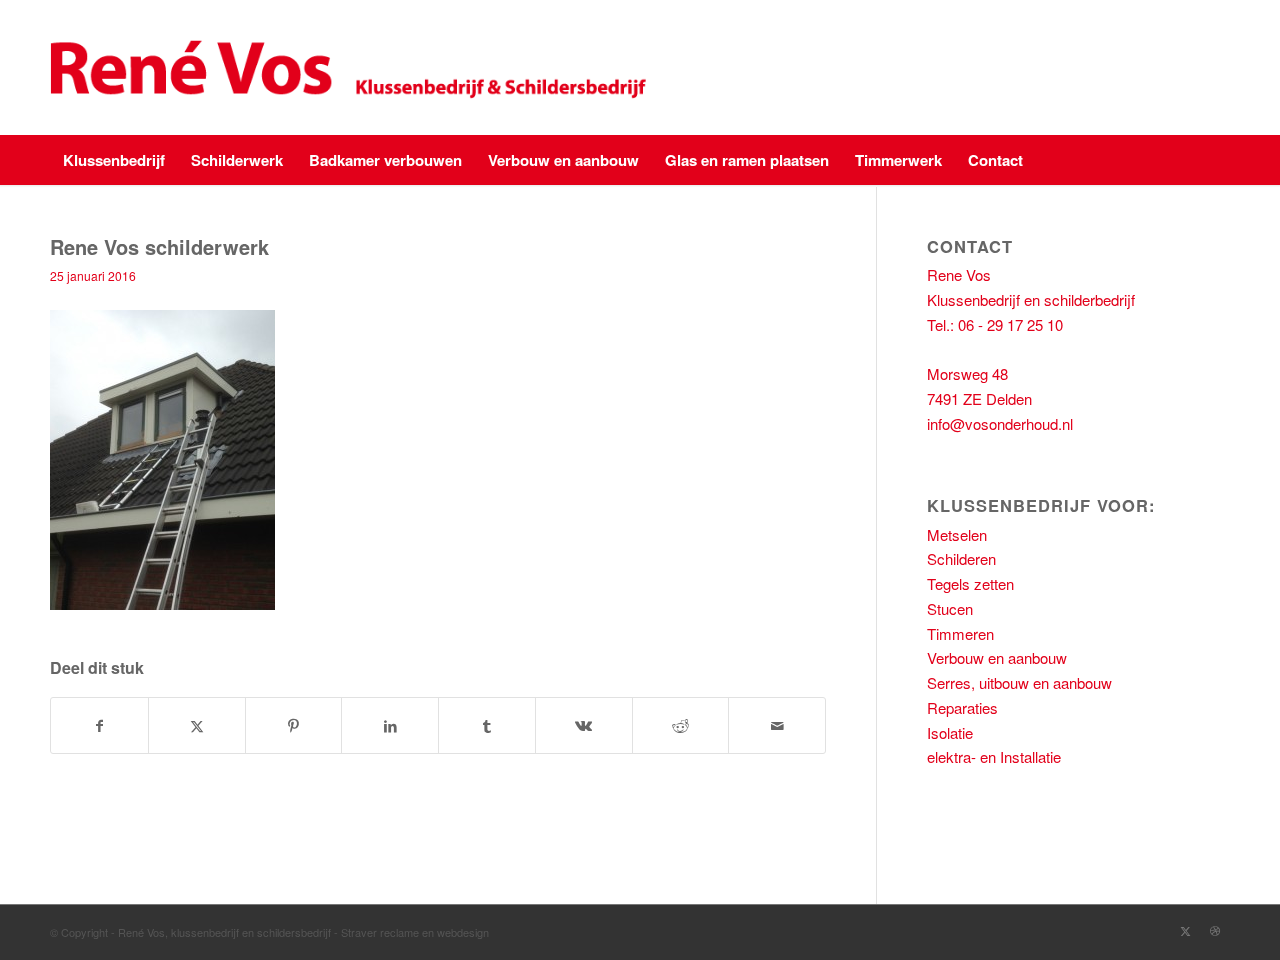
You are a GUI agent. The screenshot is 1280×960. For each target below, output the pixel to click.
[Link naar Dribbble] (1215, 930)
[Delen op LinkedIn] (390, 726)
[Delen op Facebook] (99, 726)
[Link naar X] (1185, 930)
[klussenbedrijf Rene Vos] (353, 67)
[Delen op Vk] (584, 726)
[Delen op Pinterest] (294, 726)
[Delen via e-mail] (777, 726)
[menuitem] (114, 160)
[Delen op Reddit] (681, 726)
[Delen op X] (197, 726)
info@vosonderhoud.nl (1000, 423)
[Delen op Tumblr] (487, 726)
